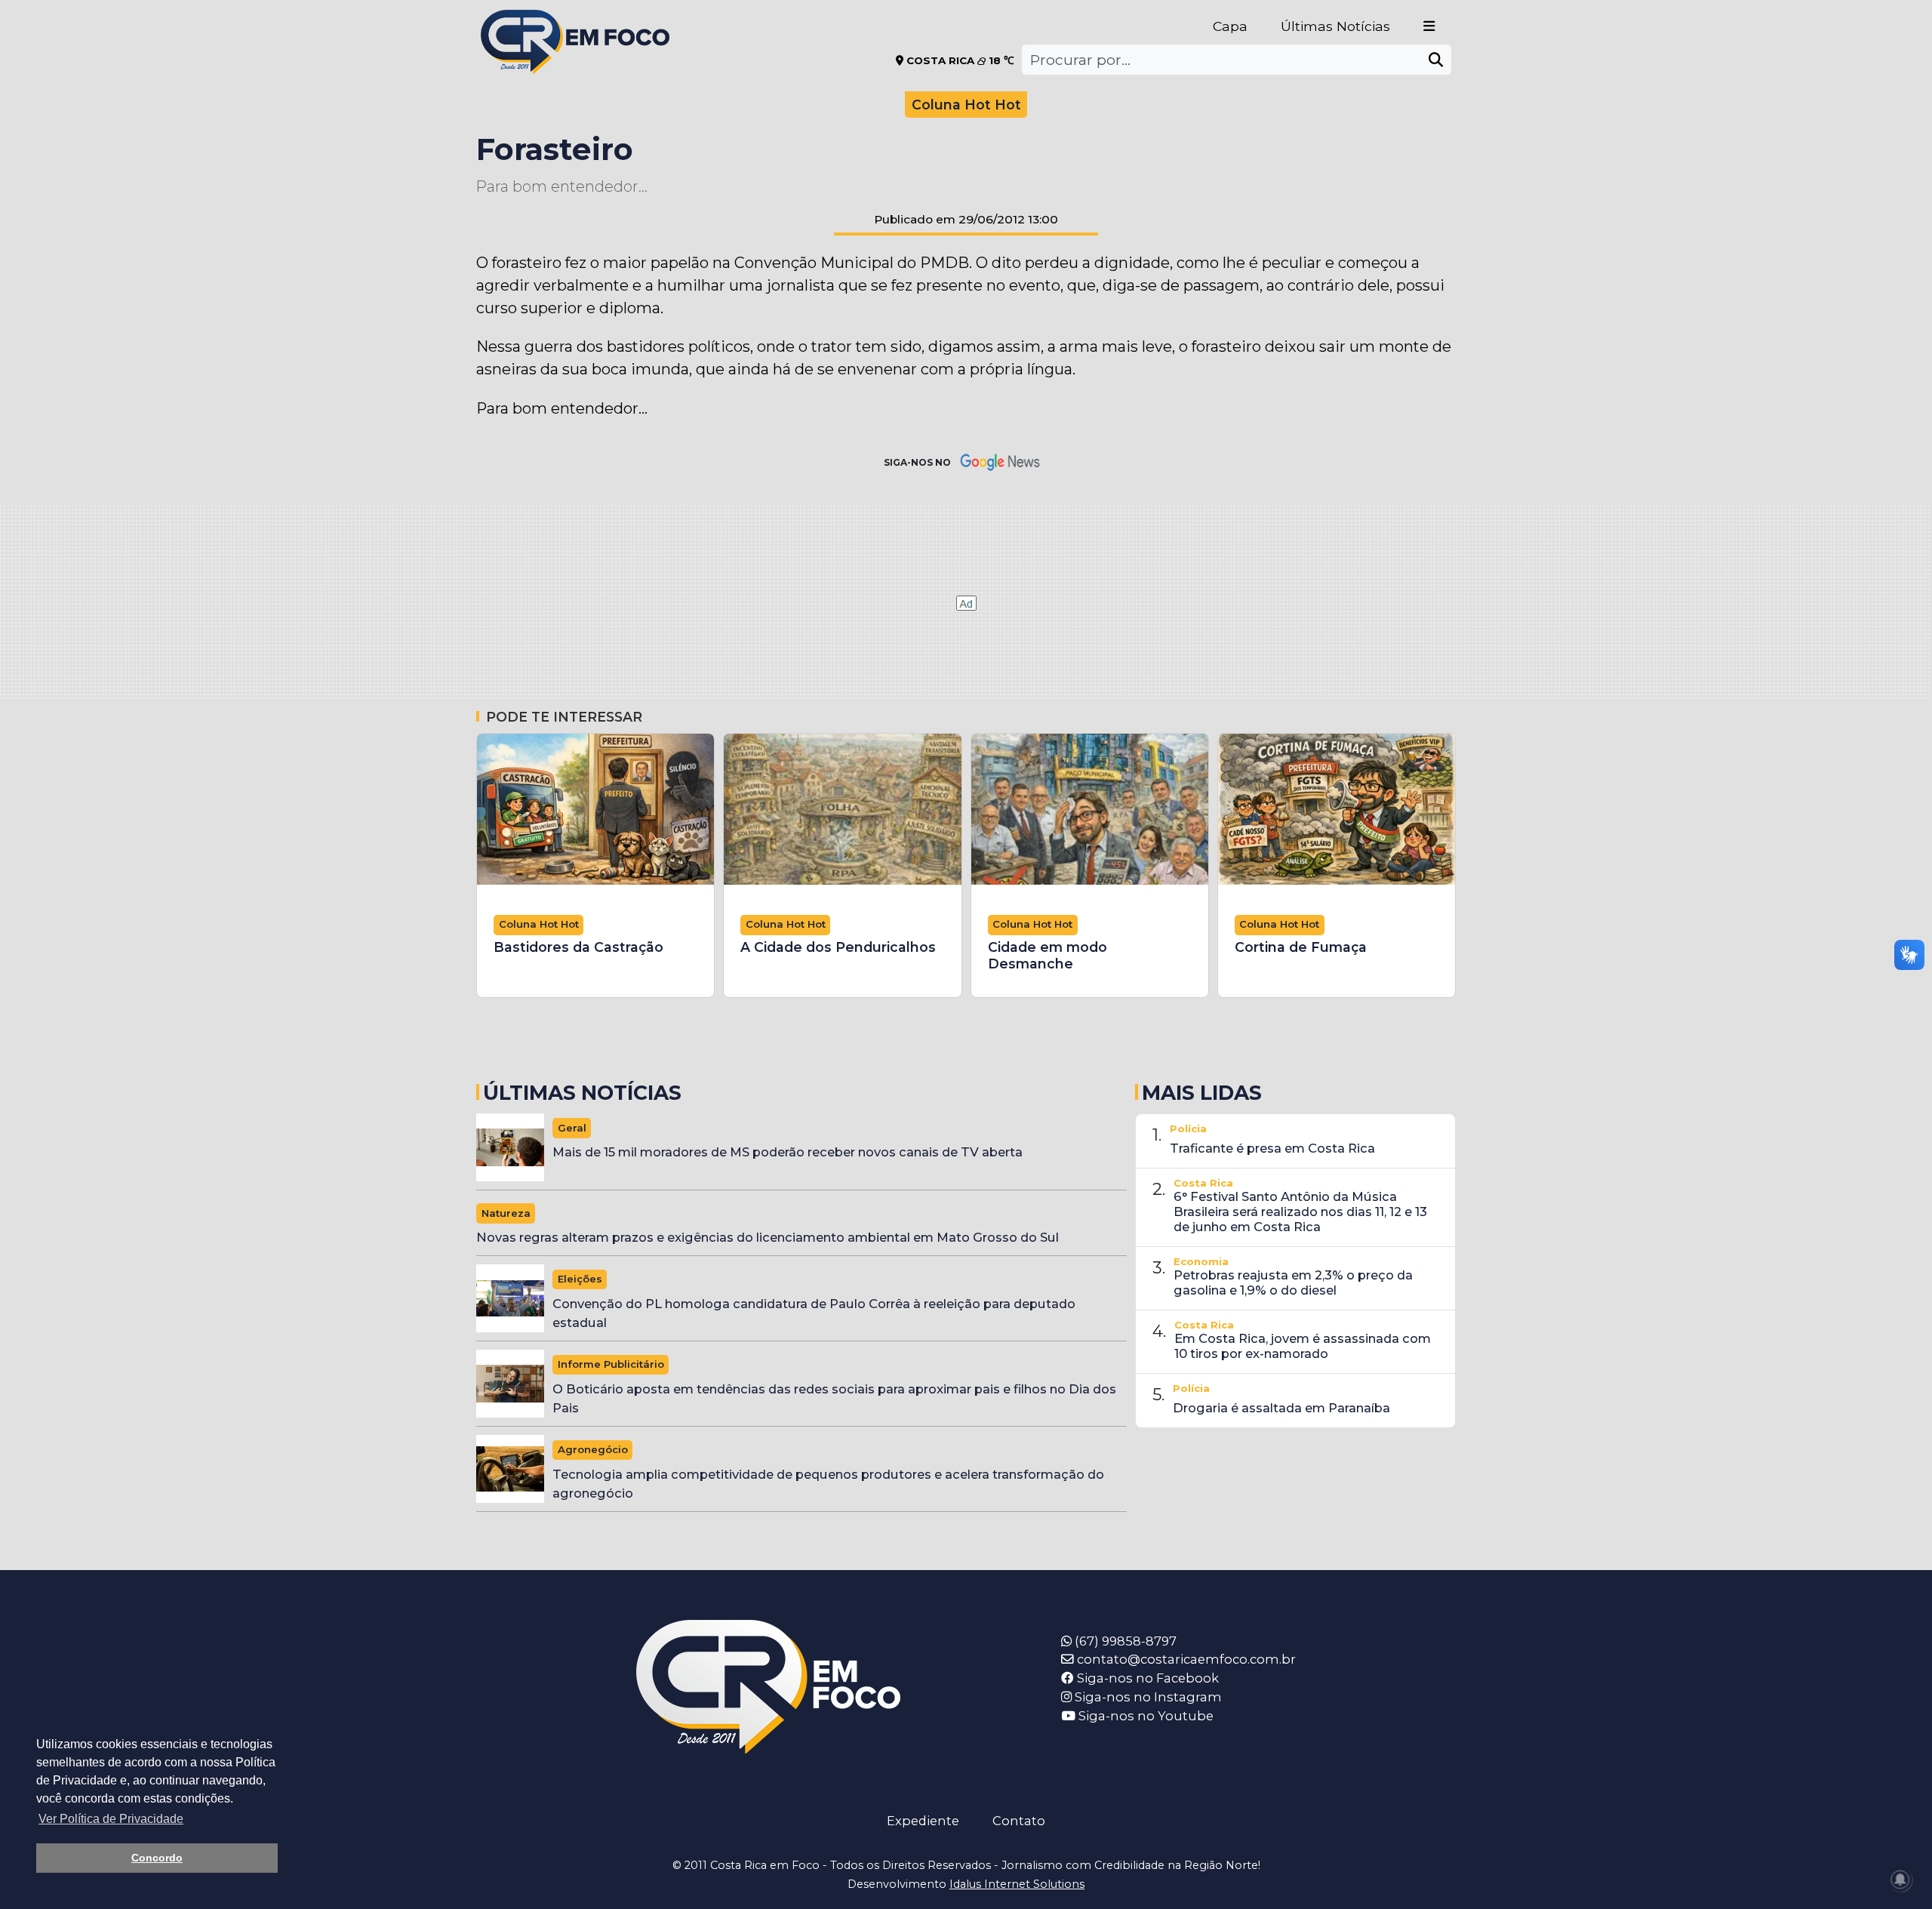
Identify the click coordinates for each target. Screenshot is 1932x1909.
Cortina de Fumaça (1301, 947)
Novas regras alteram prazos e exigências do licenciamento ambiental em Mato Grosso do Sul (768, 1237)
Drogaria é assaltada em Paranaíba (1281, 1408)
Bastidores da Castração (578, 947)
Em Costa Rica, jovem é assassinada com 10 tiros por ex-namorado (1303, 1346)
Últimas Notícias (1335, 26)
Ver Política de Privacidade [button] (111, 1819)
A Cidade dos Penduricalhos (838, 947)
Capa (1230, 26)
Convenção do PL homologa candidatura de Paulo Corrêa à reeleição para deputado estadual (814, 1313)
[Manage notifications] (1900, 1880)
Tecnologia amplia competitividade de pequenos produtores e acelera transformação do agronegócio (828, 1484)
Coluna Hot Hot (966, 105)
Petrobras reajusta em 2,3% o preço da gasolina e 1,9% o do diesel (1293, 1282)
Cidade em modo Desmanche (1048, 955)
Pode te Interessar (564, 717)
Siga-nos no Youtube (1144, 1716)
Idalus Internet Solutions (1017, 1884)
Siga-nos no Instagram (1147, 1697)
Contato (1019, 1821)
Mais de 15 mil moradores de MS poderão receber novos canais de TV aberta (788, 1152)
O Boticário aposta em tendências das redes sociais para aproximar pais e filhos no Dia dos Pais (834, 1398)
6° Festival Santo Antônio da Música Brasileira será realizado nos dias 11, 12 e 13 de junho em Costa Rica (1300, 1212)
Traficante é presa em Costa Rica (1272, 1148)
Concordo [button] (157, 1858)
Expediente (923, 1821)
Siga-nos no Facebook (1146, 1678)
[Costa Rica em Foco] (575, 22)
